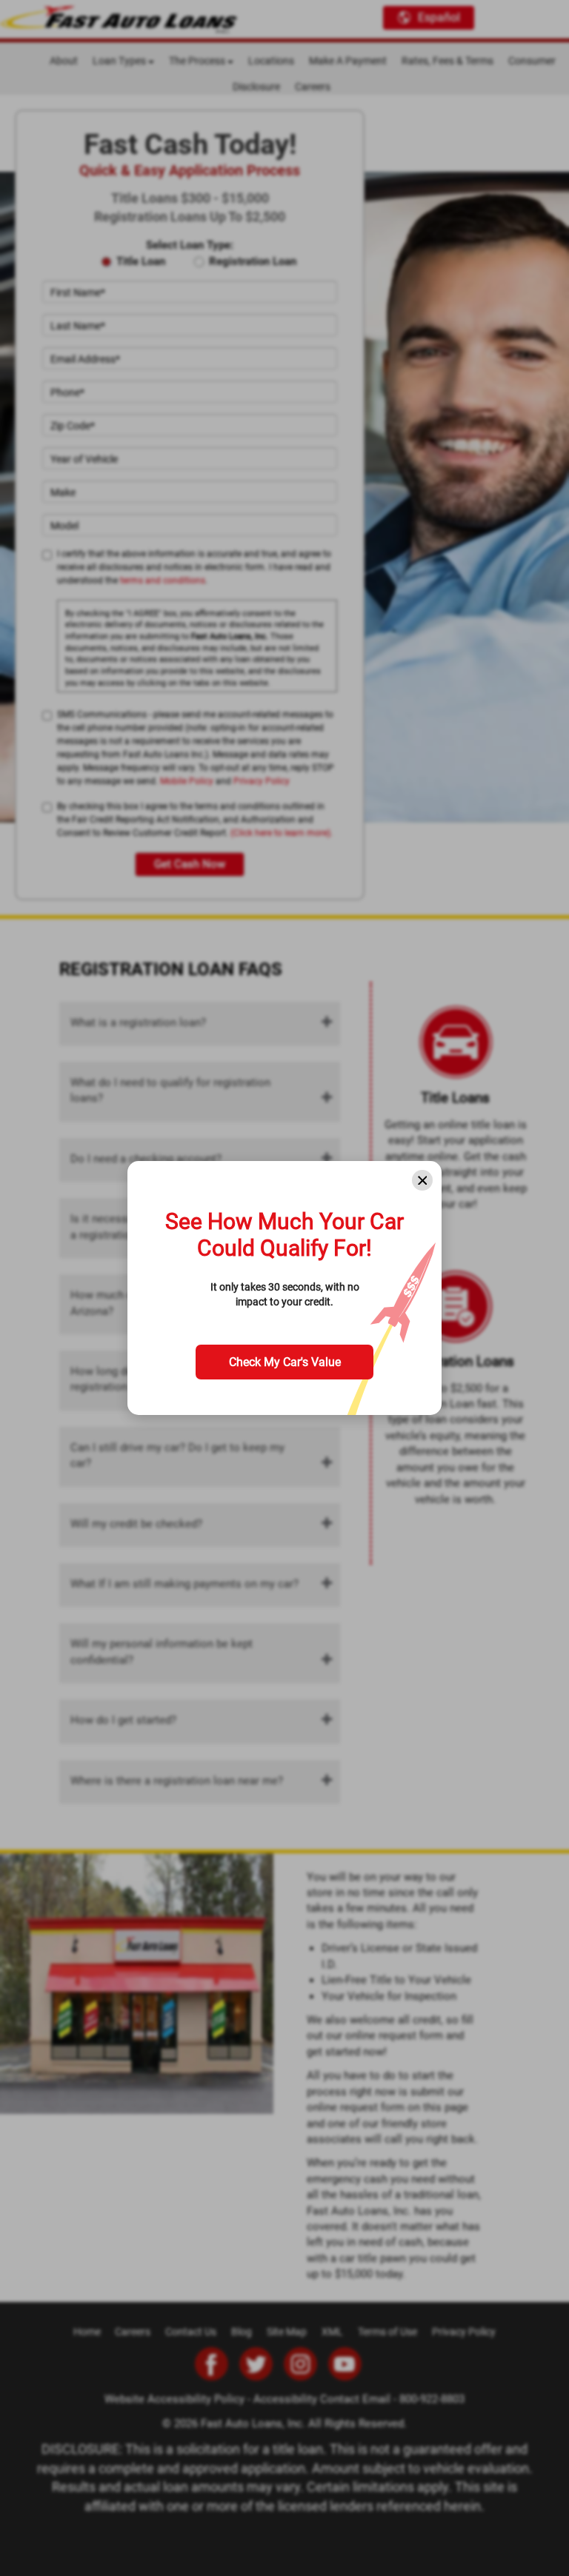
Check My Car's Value (285, 1362)
